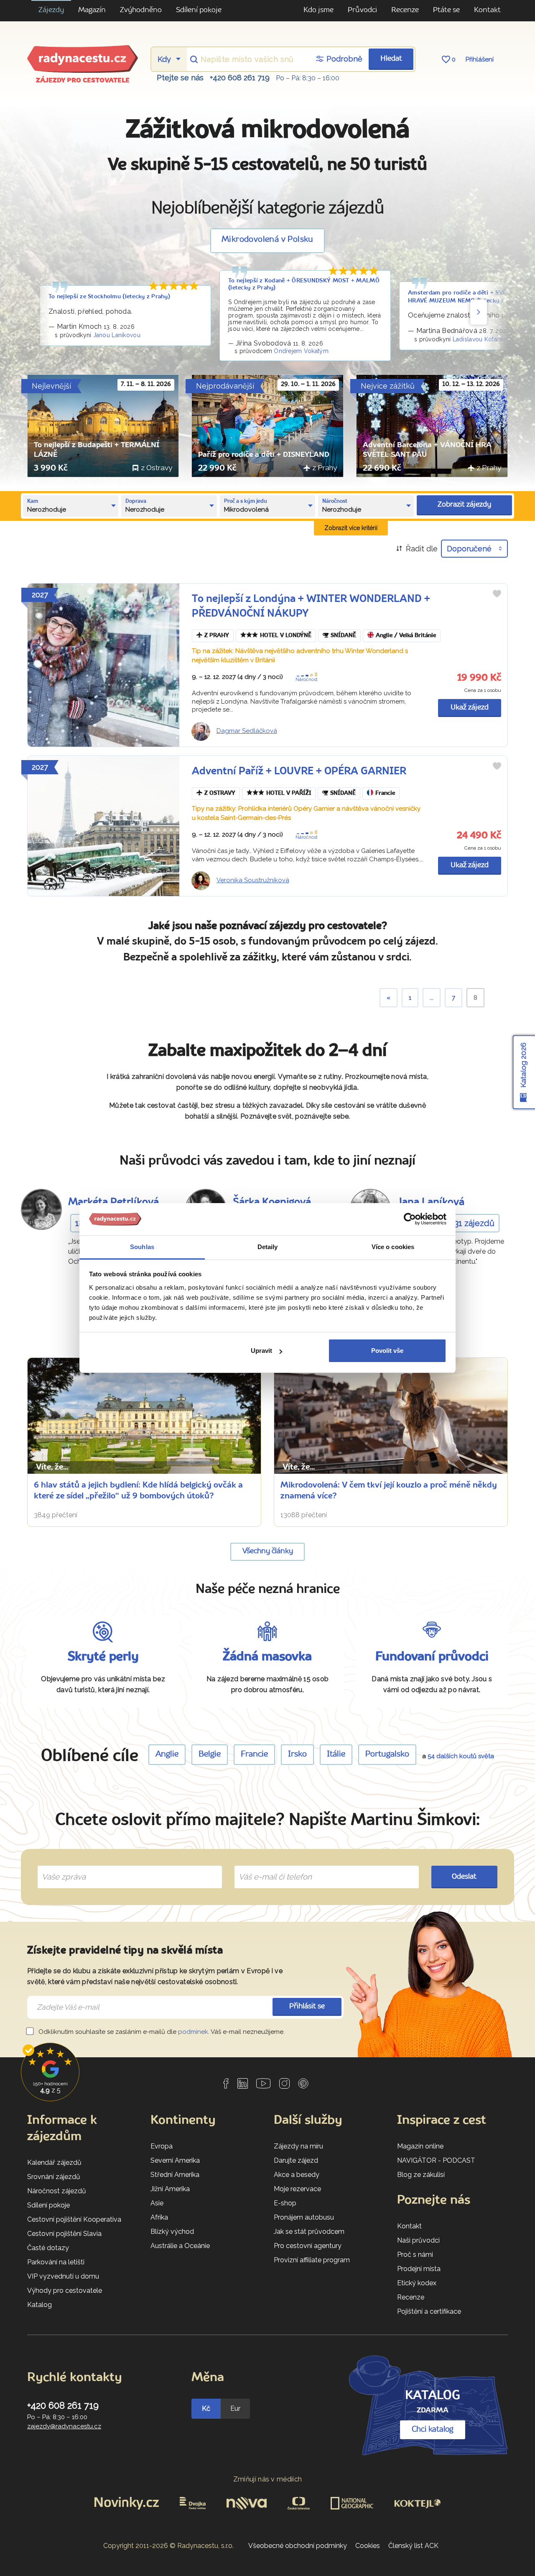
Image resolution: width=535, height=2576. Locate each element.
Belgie (210, 1754)
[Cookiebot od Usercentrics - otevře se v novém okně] (410, 1219)
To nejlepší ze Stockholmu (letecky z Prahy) (109, 297)
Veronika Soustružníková (253, 880)
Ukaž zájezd (470, 708)
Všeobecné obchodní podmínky (298, 2546)
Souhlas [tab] (142, 1247)
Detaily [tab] (268, 1247)
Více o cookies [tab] (393, 1247)
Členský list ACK (413, 2546)
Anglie (167, 1754)
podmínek (193, 2032)
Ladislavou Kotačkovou (485, 339)
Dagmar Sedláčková (247, 731)
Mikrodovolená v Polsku (267, 240)
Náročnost (307, 679)
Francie (385, 793)
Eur (235, 2408)
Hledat (391, 59)
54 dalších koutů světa (461, 1756)
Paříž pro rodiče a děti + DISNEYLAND (264, 455)
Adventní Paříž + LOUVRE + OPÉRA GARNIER (299, 772)
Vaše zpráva (60, 1867)
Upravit (261, 1351)
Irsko (297, 1754)
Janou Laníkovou (117, 335)
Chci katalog (433, 2430)
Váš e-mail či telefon (269, 1867)
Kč (206, 2408)
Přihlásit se (307, 2006)
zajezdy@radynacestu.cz (64, 2426)
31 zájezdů (474, 1223)
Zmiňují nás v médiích (268, 2479)
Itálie (336, 1754)
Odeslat (464, 1877)
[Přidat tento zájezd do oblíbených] (497, 594)
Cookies (368, 2546)
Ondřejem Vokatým (301, 351)
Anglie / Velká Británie (406, 636)
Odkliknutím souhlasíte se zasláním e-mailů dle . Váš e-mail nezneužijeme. (161, 2032)
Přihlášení (480, 59)
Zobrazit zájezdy (464, 505)
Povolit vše (387, 1351)
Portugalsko (387, 1754)
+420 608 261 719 (240, 78)
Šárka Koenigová (272, 1202)
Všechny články (268, 1551)
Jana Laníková (431, 1202)
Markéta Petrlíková (113, 1202)
